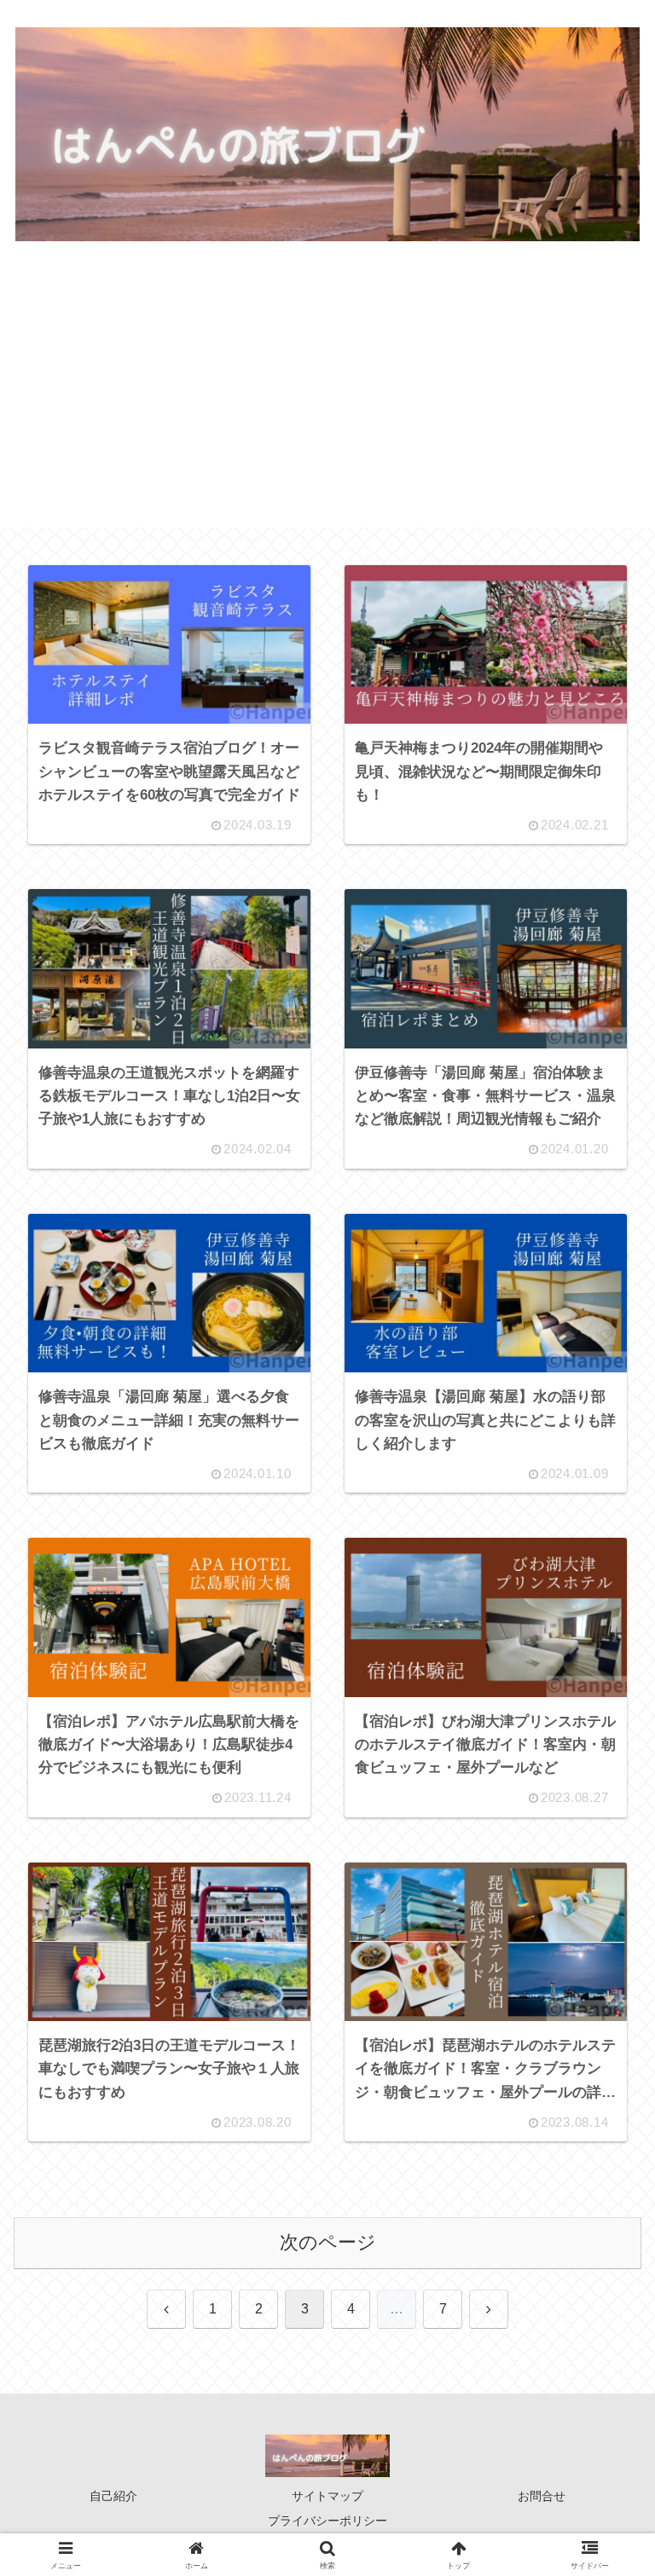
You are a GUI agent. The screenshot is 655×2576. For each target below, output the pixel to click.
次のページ (328, 2242)
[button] (601, 2278)
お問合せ (542, 2496)
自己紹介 (113, 2496)
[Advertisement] (327, 408)
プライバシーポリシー (327, 2521)
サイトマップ (327, 2496)
